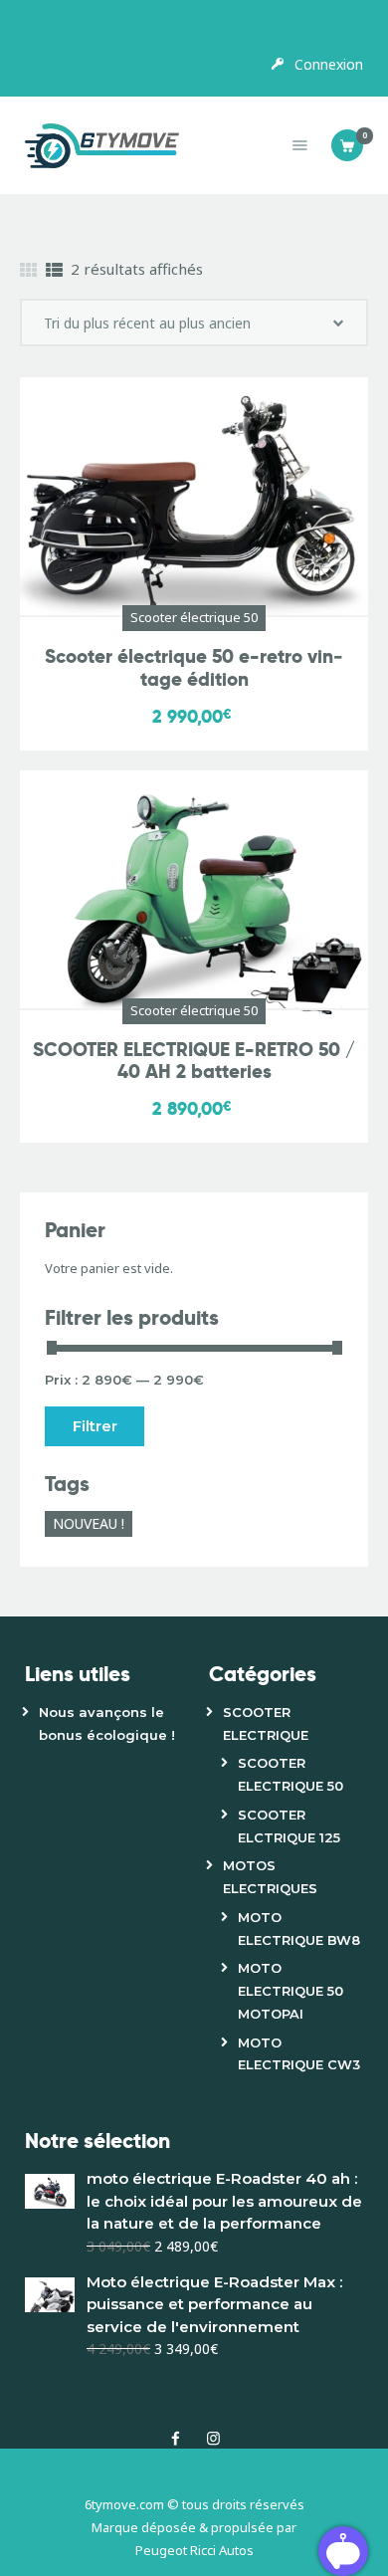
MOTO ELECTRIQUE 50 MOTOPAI (291, 1991)
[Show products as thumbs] (28, 270)
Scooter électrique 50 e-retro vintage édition (194, 669)
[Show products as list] (54, 270)
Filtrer (95, 1426)
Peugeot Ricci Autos (194, 2550)
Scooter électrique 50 (194, 617)
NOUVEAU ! (89, 1523)
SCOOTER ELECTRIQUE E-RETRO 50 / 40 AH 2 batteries (194, 1062)
